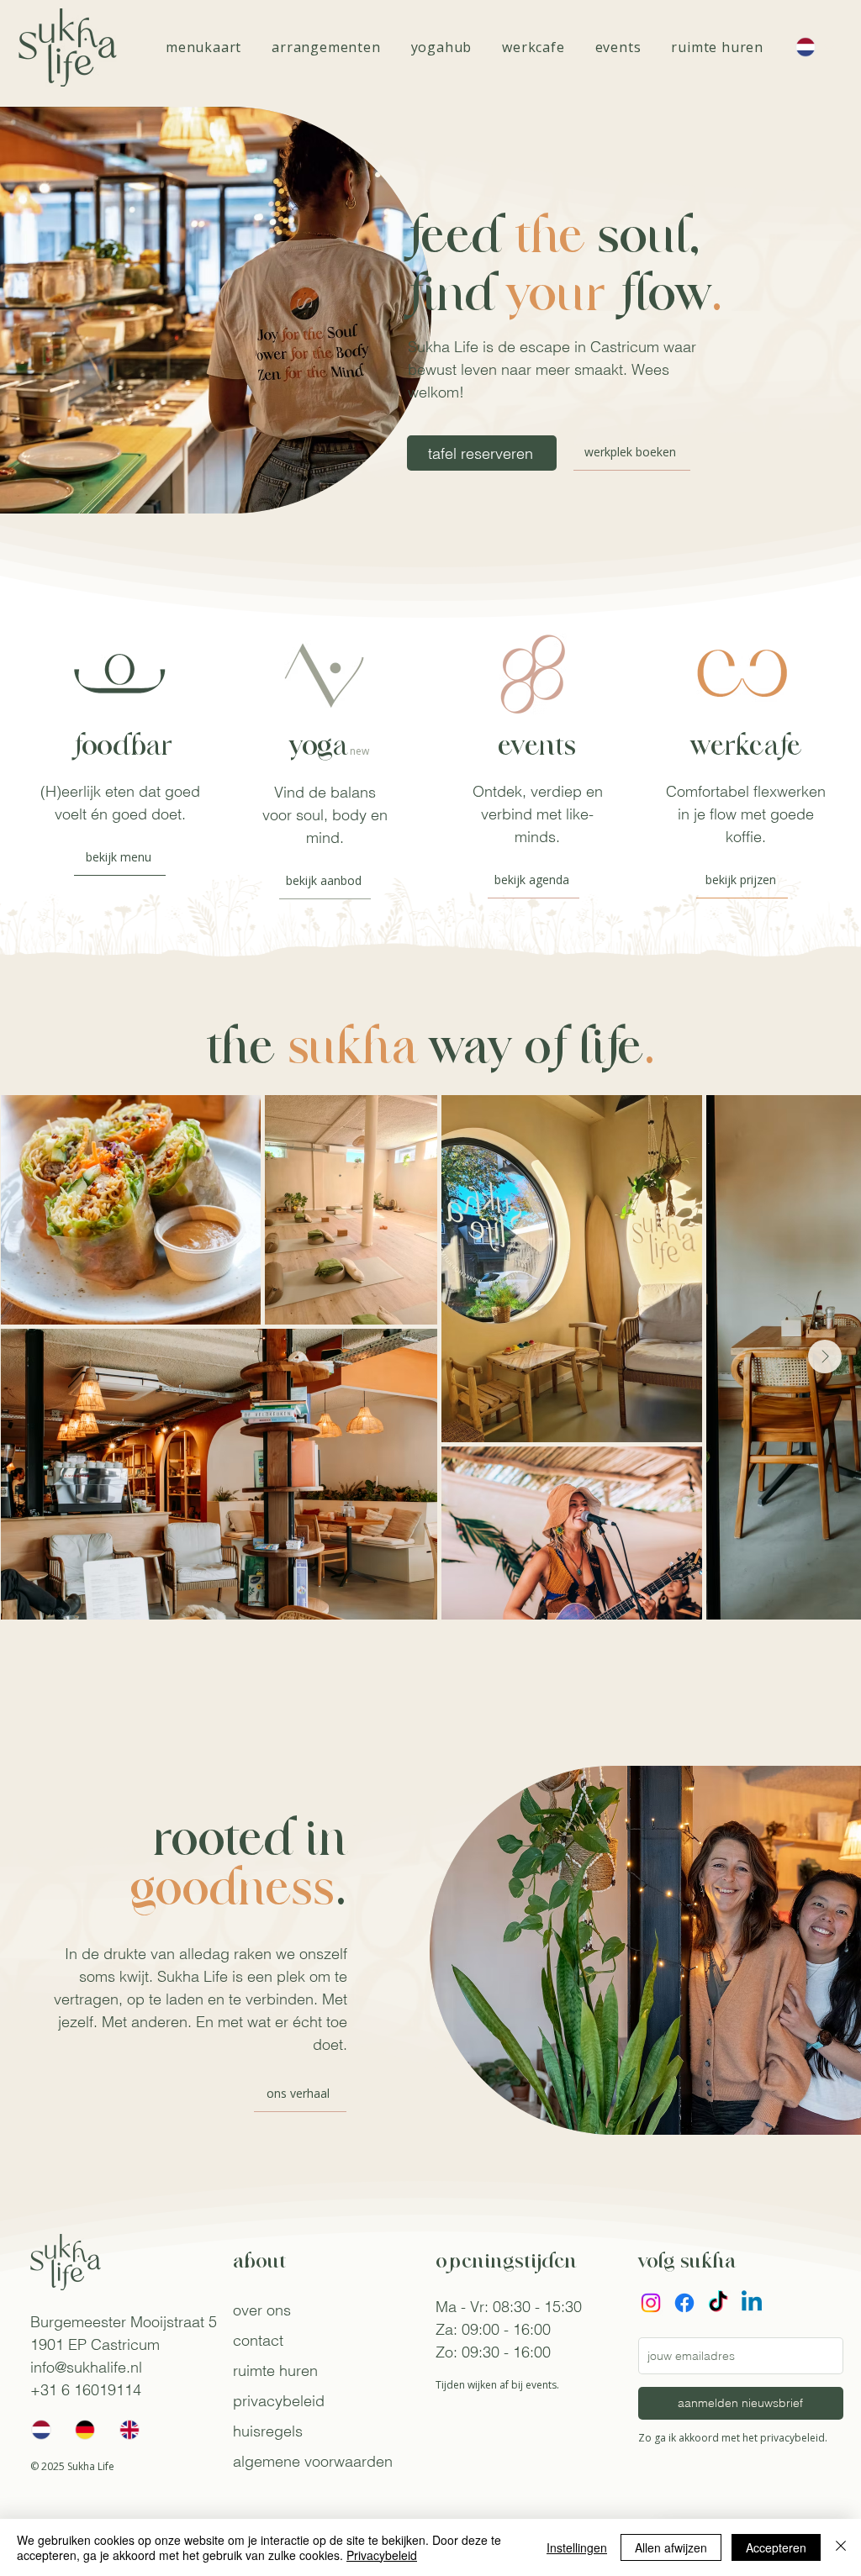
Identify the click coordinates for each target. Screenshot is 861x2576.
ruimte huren (275, 2371)
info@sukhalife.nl (86, 2367)
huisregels (268, 2431)
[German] (85, 2430)
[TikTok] (718, 2303)
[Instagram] (651, 2303)
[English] (129, 2430)
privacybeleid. (794, 2438)
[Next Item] (825, 1356)
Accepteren (776, 2547)
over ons (262, 2310)
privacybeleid (279, 2401)
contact (258, 2340)
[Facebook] (684, 2303)
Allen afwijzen (671, 2547)
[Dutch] (41, 2430)
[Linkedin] (752, 2303)
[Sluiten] (841, 2547)
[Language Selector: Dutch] (814, 47)
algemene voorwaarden (313, 2461)
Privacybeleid (382, 2555)
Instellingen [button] (577, 2547)
